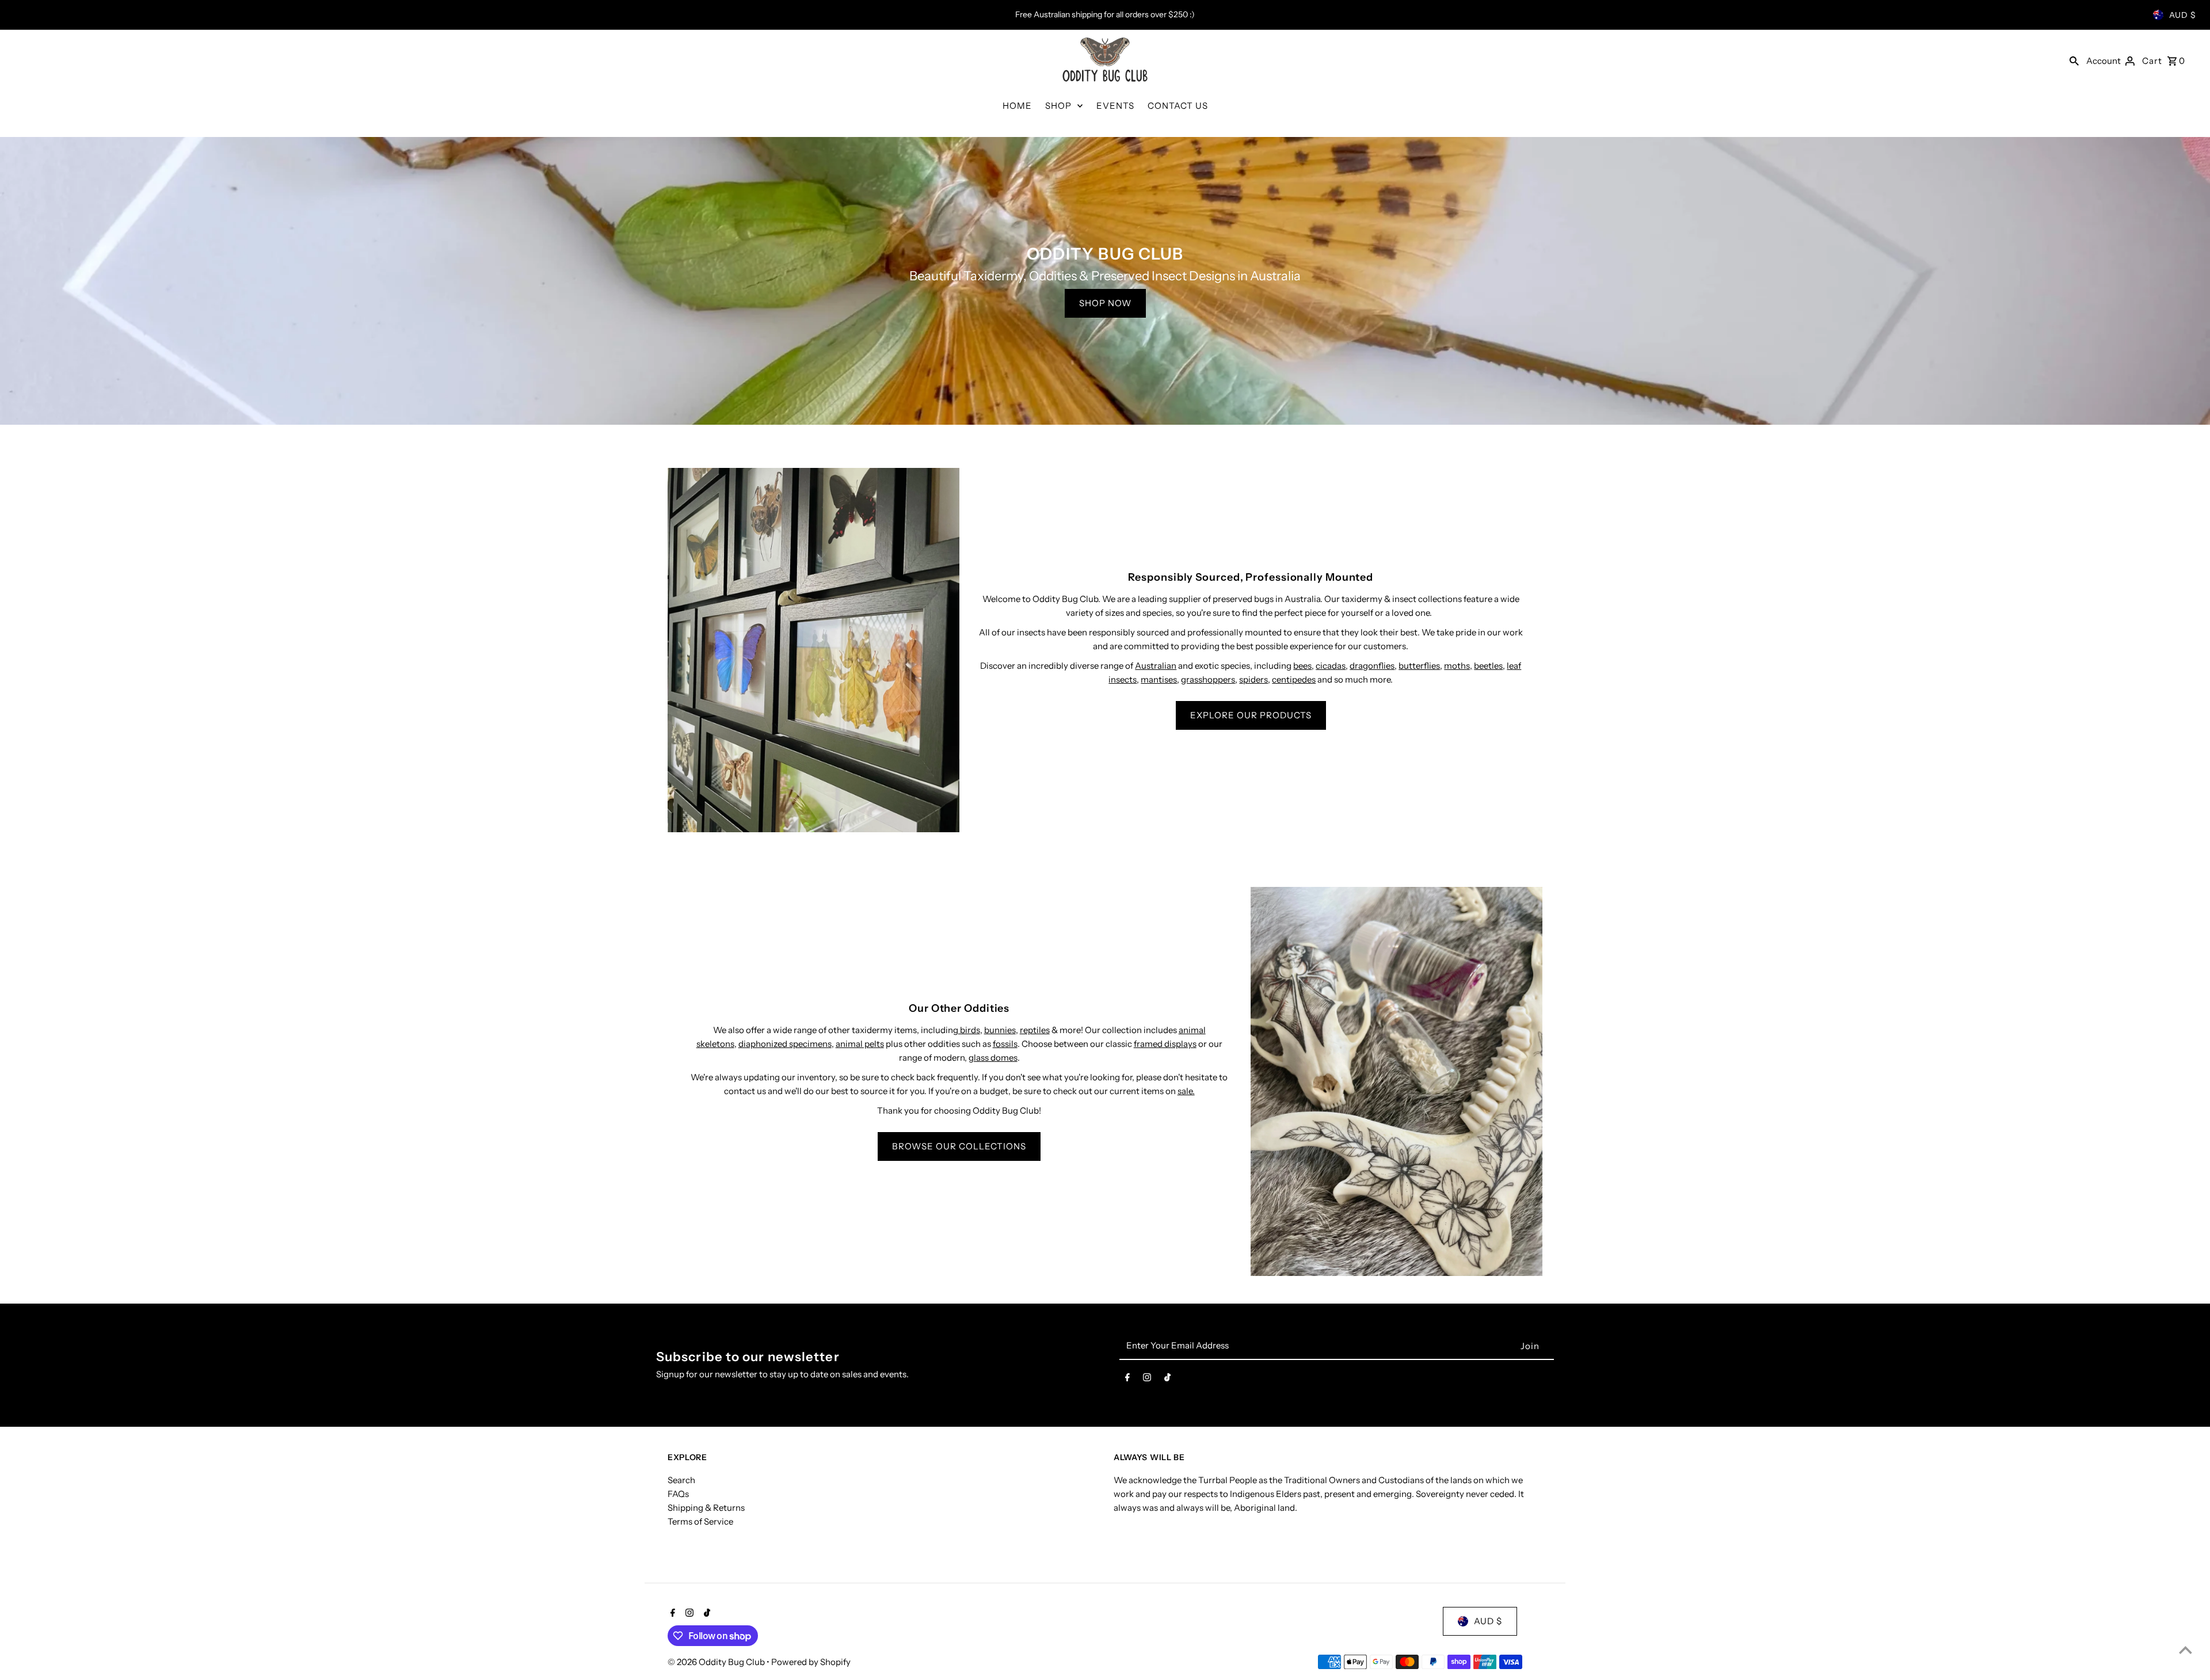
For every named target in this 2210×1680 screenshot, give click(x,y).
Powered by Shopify (811, 1662)
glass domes (993, 1058)
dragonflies (1372, 666)
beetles (1488, 666)
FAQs (678, 1494)
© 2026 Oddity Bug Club (717, 1662)
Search (681, 1480)
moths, (1458, 666)
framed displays (1165, 1044)
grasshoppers (1208, 679)
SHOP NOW (1105, 303)
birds (969, 1030)
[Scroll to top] (2186, 1650)
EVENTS (1115, 106)
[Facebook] (1127, 1380)
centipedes (1294, 679)
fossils (1005, 1044)
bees (1302, 666)
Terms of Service (700, 1521)
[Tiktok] (1167, 1380)
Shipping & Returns (706, 1508)
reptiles (1035, 1030)
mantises (1159, 679)
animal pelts (860, 1044)
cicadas (1331, 666)
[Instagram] (1147, 1380)
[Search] (2074, 60)
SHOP (1058, 106)
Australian (1156, 666)
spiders (1253, 679)
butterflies (1419, 666)
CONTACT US (1178, 106)
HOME (1017, 106)
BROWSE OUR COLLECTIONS (959, 1146)
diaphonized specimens (785, 1044)
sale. (1186, 1091)
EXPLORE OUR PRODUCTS (1251, 715)
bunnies (1000, 1030)
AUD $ (2183, 15)
